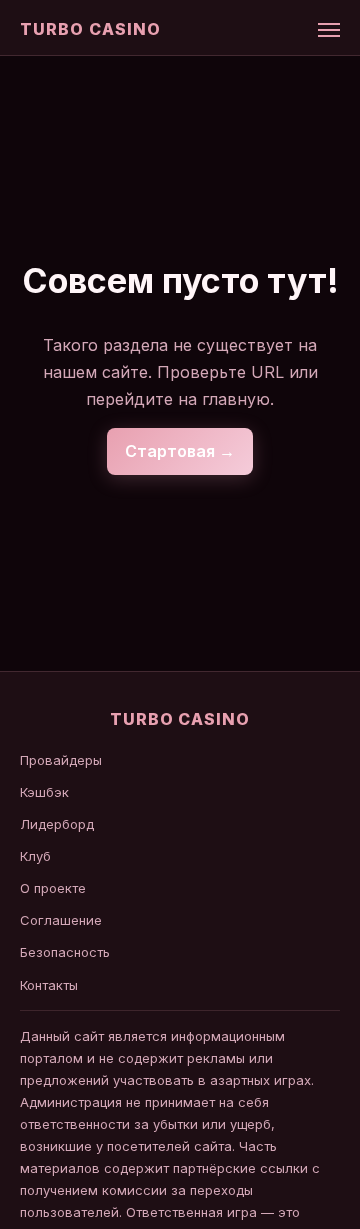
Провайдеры (61, 760)
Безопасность (65, 952)
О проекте (53, 888)
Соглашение (61, 920)
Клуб (35, 856)
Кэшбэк (44, 792)
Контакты (49, 985)
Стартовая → (180, 451)
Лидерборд (57, 824)
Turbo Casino (90, 29)
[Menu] (329, 30)
